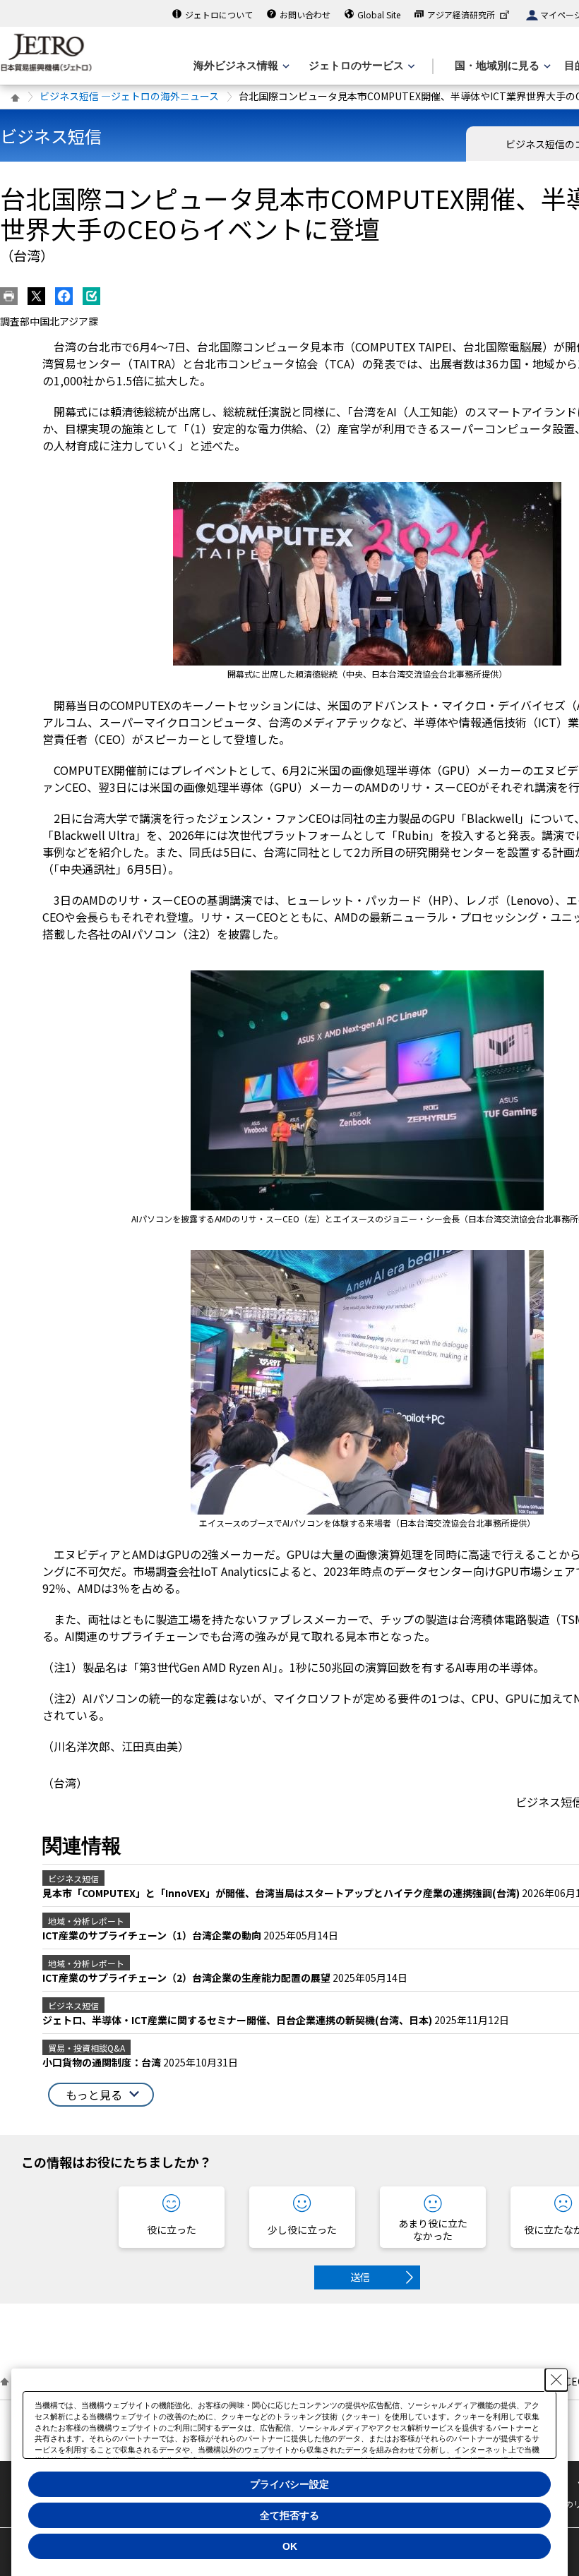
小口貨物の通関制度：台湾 (103, 2062)
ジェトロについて (219, 14)
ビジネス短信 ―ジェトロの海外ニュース (129, 96)
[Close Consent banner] (556, 2380)
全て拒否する (289, 2515)
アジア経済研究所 (461, 14)
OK (290, 2546)
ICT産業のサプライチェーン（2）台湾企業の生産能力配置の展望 (187, 1978)
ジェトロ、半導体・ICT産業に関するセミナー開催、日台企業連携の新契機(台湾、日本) (238, 2020)
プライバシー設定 (289, 2484)
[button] (101, 2095)
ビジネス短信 (51, 136)
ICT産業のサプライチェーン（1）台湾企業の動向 (153, 1935)
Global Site (379, 14)
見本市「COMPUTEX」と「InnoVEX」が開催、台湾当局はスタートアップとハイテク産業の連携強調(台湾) (282, 1893)
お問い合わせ (305, 14)
